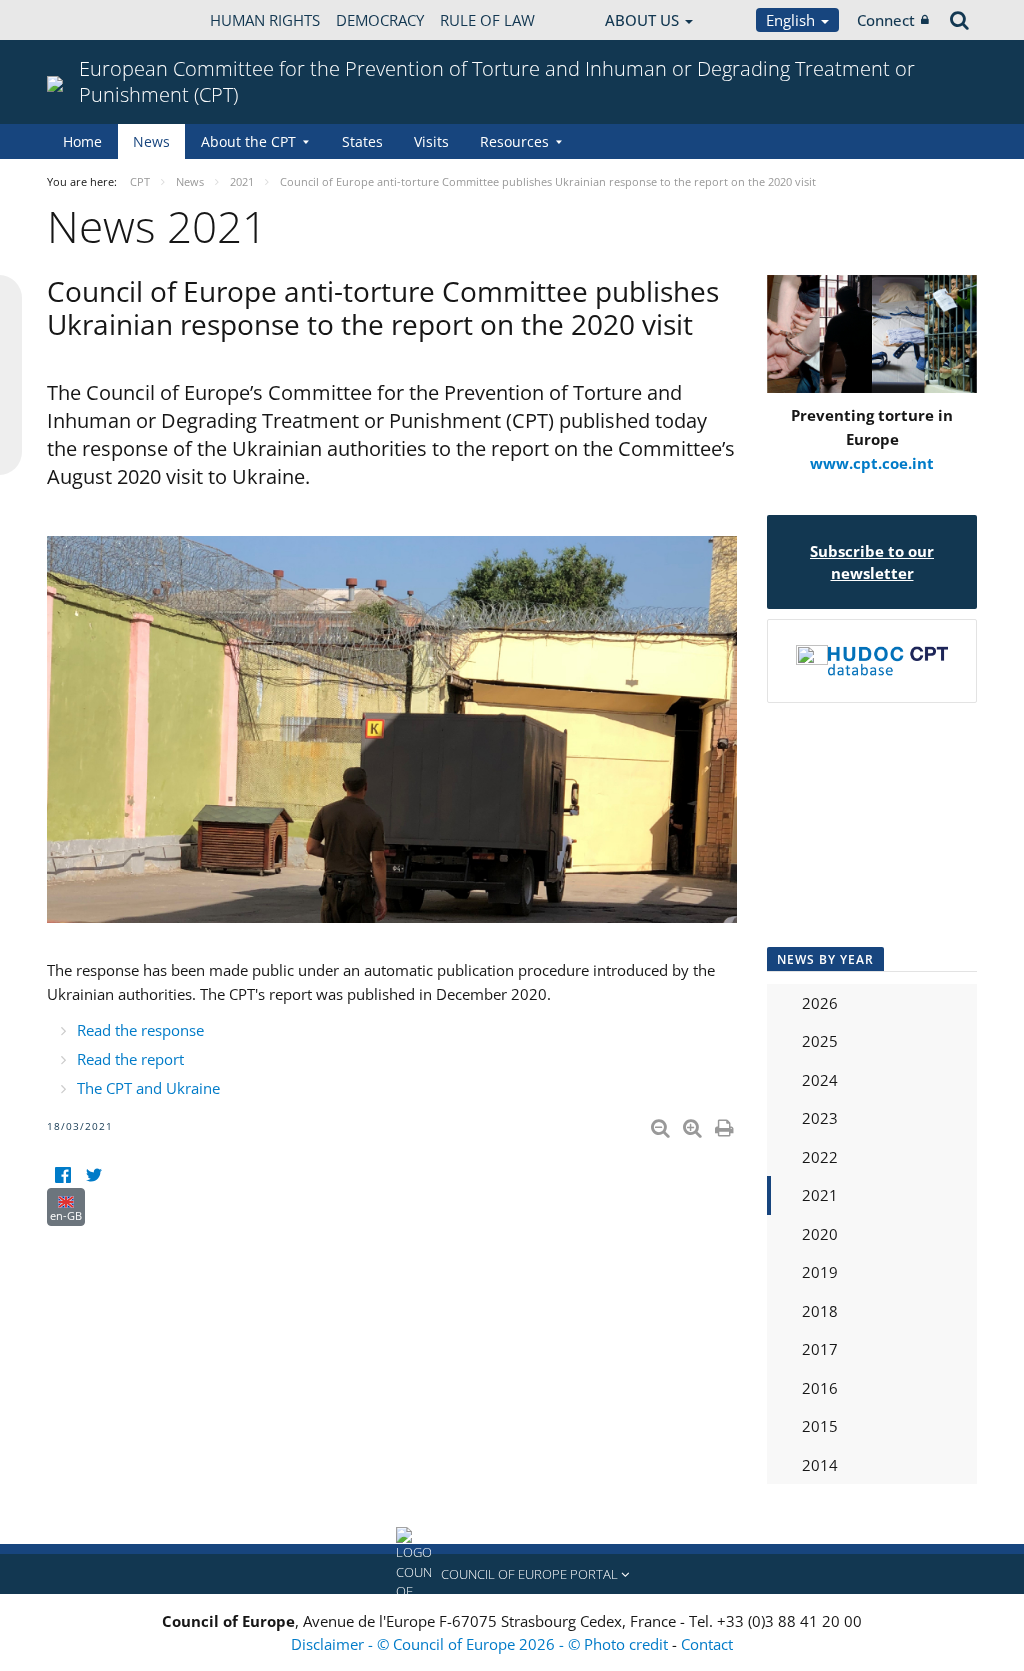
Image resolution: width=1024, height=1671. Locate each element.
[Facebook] (62, 1175)
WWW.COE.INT (97, 20)
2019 (820, 1272)
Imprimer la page (726, 1124)
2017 (820, 1349)
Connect (886, 20)
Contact (707, 1644)
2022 (820, 1157)
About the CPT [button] (248, 141)
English (792, 20)
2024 (820, 1080)
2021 (820, 1195)
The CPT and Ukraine (148, 1088)
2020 (820, 1234)
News (151, 141)
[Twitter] (93, 1175)
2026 (820, 1003)
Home (82, 141)
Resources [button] (514, 141)
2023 (820, 1118)
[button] (512, 1574)
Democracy (380, 20)
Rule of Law (487, 20)
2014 (820, 1465)
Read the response (140, 1030)
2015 (820, 1426)
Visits (431, 141)
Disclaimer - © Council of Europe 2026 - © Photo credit (481, 1644)
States (362, 141)
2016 (820, 1388)
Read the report (130, 1059)
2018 (820, 1311)
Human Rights (265, 20)
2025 (820, 1041)
